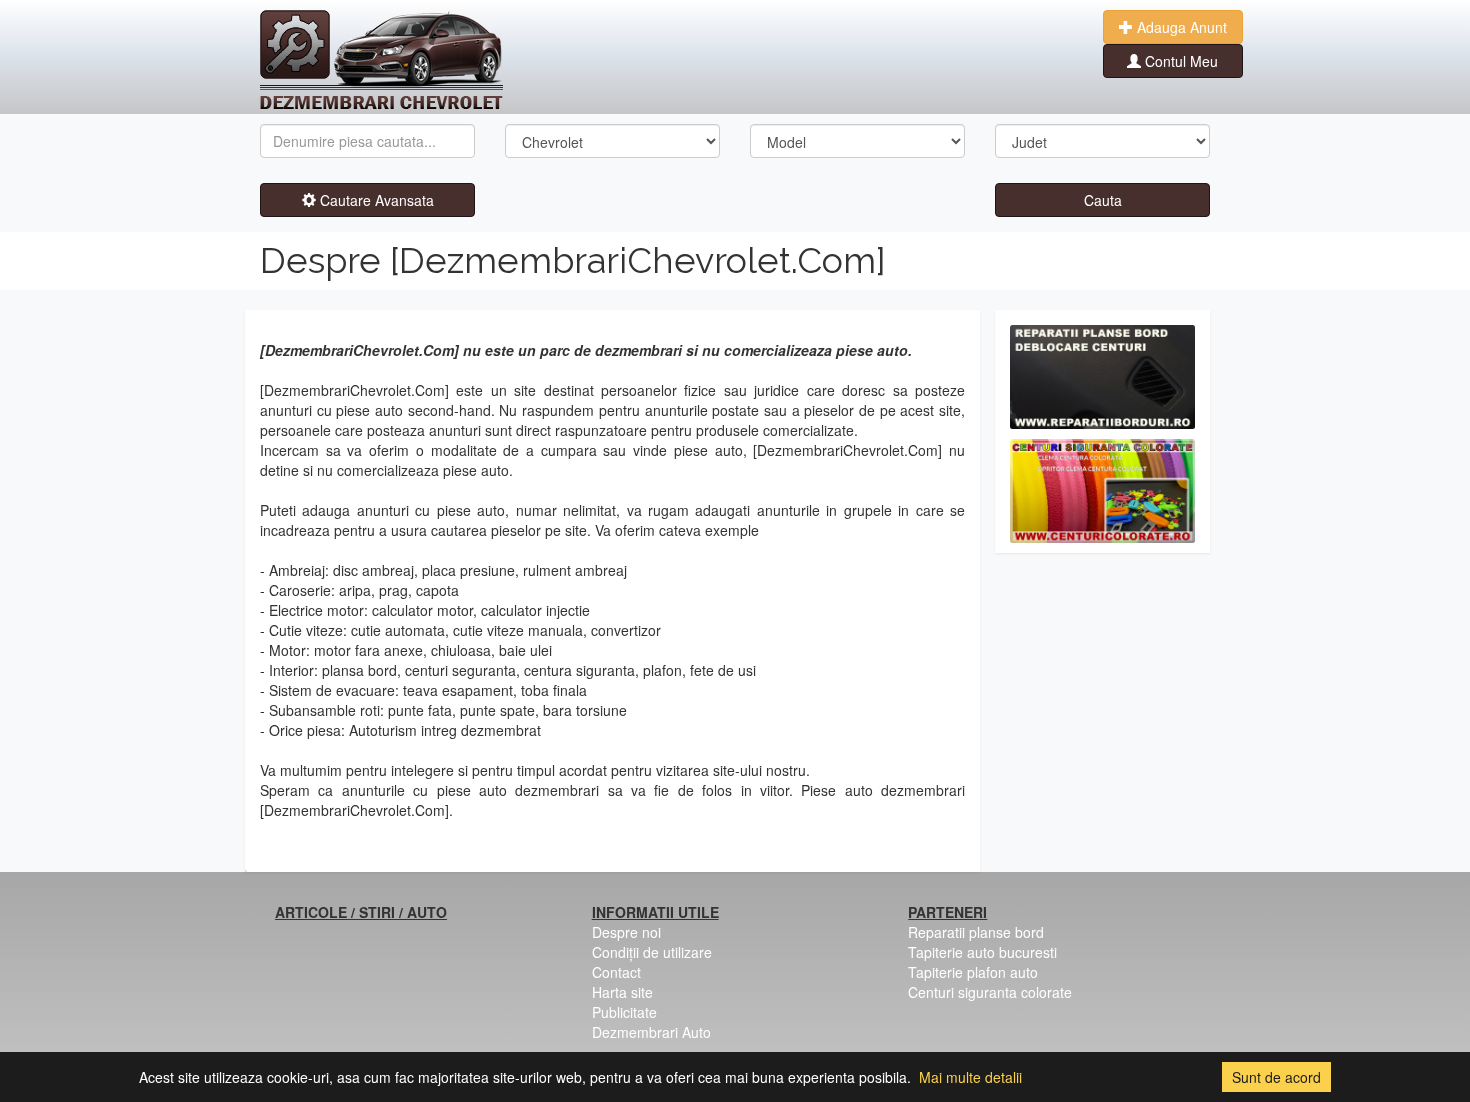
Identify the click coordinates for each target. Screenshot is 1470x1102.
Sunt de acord (1276, 1077)
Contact (616, 972)
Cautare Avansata (375, 200)
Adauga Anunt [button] (1180, 27)
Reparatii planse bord (976, 932)
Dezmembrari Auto (651, 1032)
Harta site (622, 992)
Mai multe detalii (970, 1077)
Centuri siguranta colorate (990, 992)
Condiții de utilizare (652, 952)
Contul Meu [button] (1179, 61)
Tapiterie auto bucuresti (982, 952)
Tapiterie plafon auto (973, 972)
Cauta (1103, 200)
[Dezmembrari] (381, 60)
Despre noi (626, 932)
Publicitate (624, 1012)
